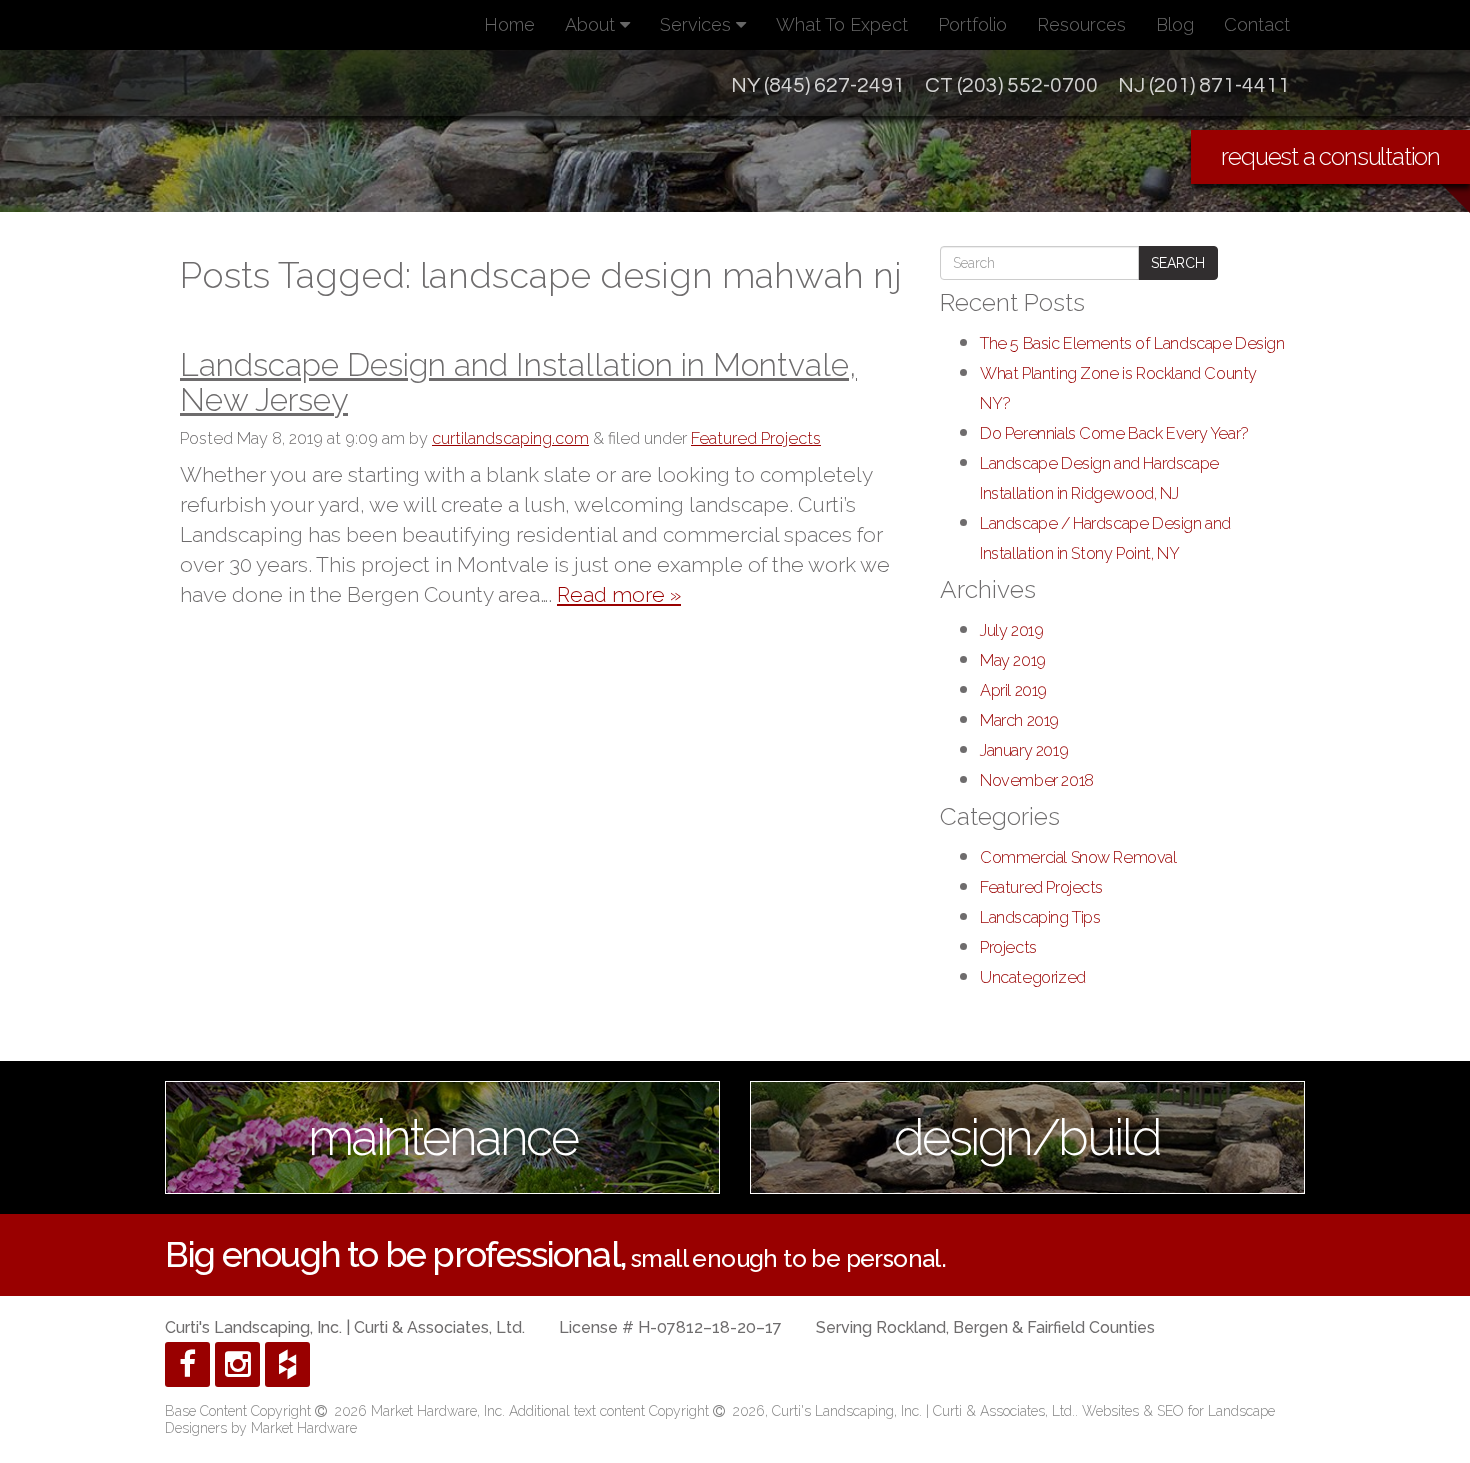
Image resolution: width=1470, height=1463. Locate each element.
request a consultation (1330, 156)
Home (509, 24)
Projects (1008, 947)
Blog (1175, 24)
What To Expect (842, 24)
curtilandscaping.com (510, 438)
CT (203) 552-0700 (1011, 85)
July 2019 (1011, 630)
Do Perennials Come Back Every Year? (1114, 433)
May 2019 (1013, 660)
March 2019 (1019, 720)
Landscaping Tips (1040, 917)
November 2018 (1037, 780)
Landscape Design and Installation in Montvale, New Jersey (518, 382)
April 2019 (1013, 690)
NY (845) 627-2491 (818, 85)
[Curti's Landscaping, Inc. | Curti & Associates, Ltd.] (307, 122)
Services (698, 24)
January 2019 (1024, 750)
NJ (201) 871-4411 (1204, 85)
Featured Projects (756, 438)
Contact (1257, 24)
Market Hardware (304, 1428)
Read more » (619, 594)
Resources (1081, 24)
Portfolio (972, 24)
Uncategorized (1033, 977)
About (592, 24)
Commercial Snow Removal (1078, 857)
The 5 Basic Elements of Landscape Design (1132, 343)
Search (1178, 263)
